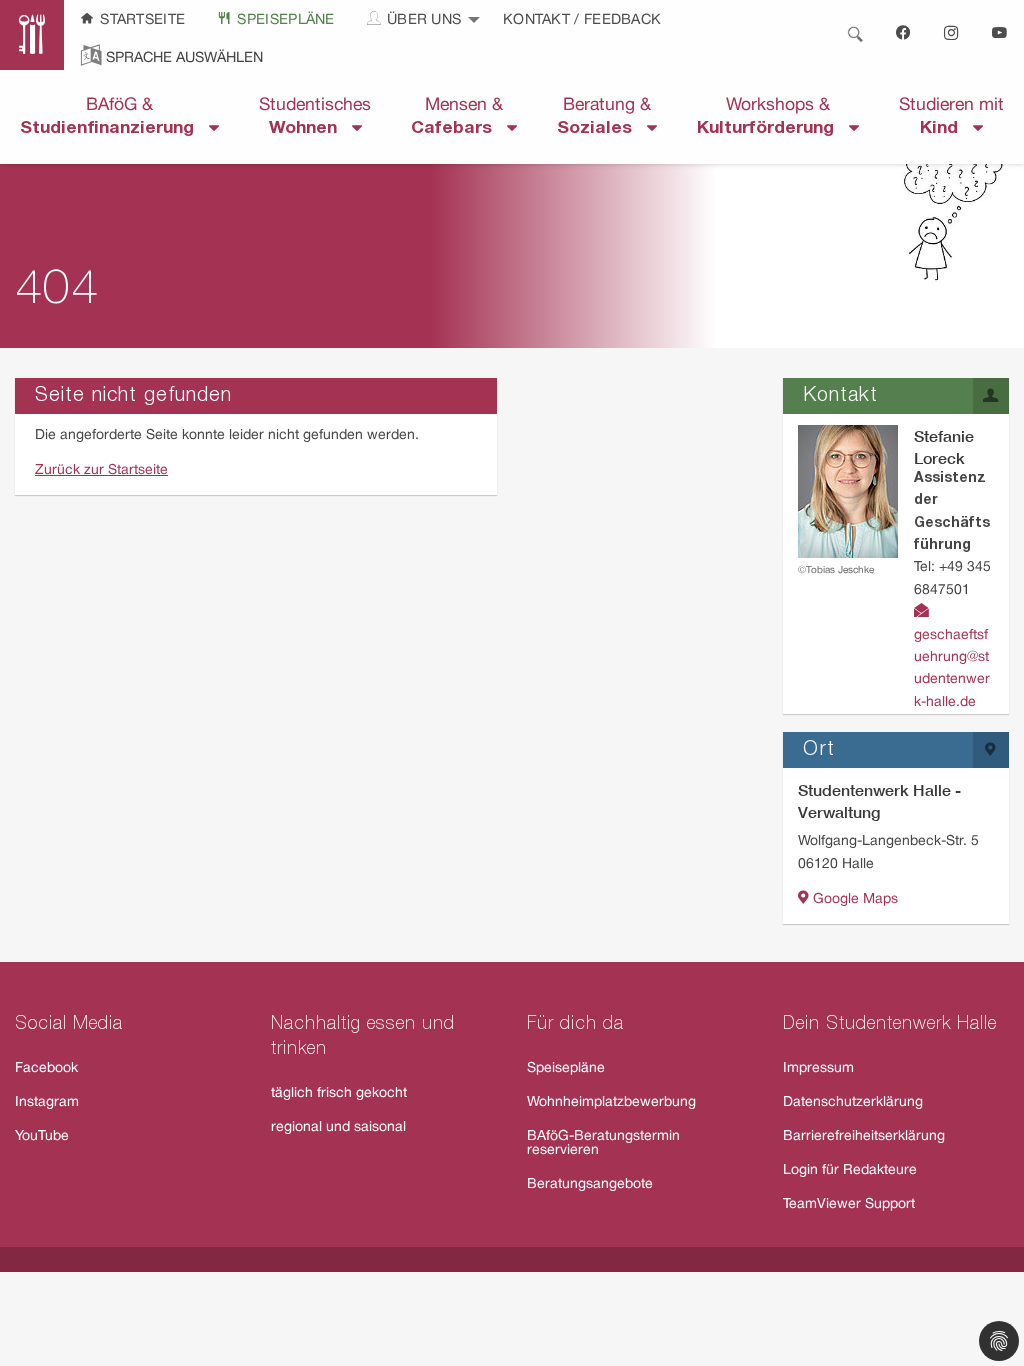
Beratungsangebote (590, 1184)
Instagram (47, 1102)
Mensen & (459, 116)
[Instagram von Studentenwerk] (952, 35)
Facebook (46, 1068)
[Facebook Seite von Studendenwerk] (904, 35)
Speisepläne (284, 20)
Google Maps (853, 899)
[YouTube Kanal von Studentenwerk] (1000, 35)
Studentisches (315, 116)
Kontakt (538, 20)
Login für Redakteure (850, 1170)
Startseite (140, 20)
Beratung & (604, 116)
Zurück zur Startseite (101, 470)
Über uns (422, 20)
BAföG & (114, 116)
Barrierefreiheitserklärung (864, 1136)
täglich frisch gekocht (339, 1093)
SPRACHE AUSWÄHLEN (184, 58)
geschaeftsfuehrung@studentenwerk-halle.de (952, 669)
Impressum (818, 1068)
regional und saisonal (338, 1127)
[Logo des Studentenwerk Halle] (32, 35)
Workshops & (773, 116)
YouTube (42, 1136)
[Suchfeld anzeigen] (855, 35)
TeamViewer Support (849, 1204)
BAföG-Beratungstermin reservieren (603, 1143)
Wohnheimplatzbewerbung (611, 1102)
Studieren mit (951, 116)
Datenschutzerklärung (853, 1102)
